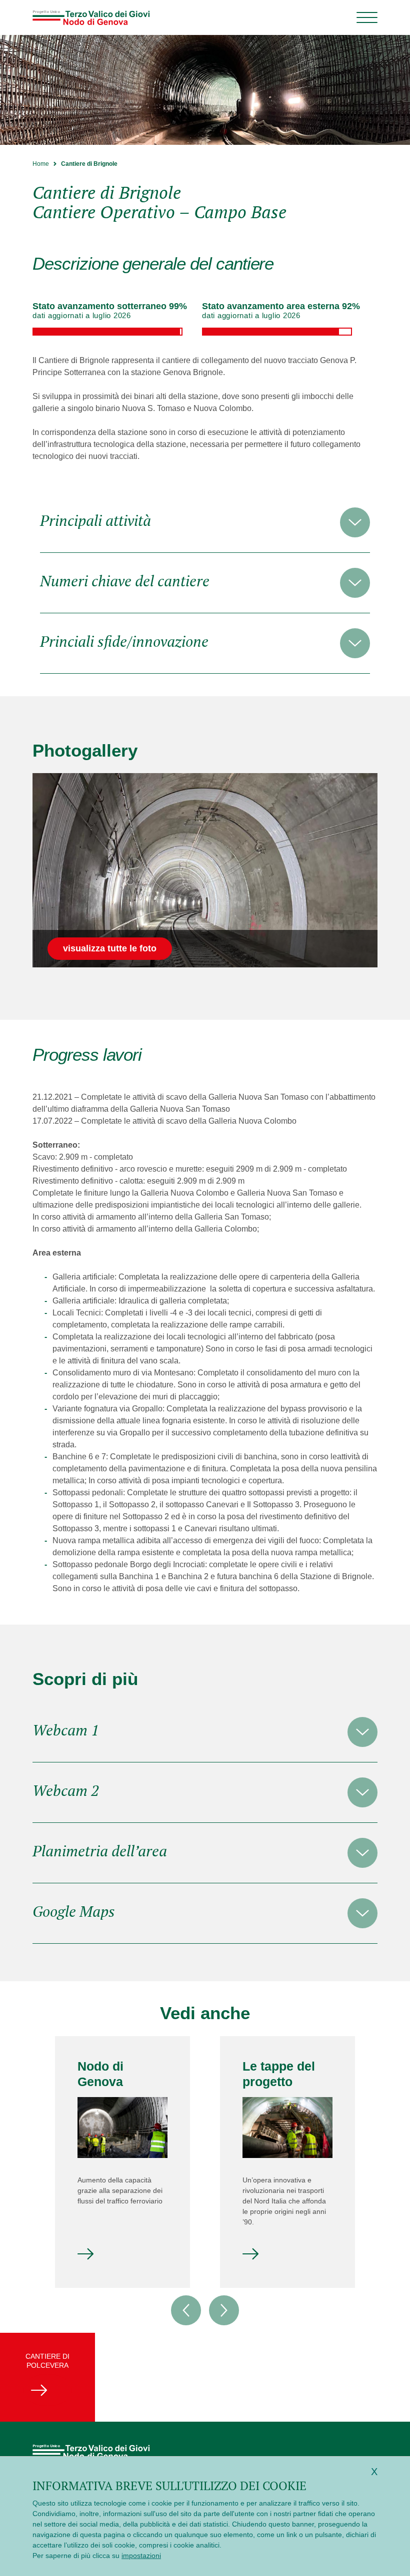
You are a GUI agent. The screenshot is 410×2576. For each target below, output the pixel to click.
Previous (186, 2310)
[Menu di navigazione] (367, 17)
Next (224, 2310)
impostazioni (141, 2556)
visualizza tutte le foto (110, 948)
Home (41, 164)
